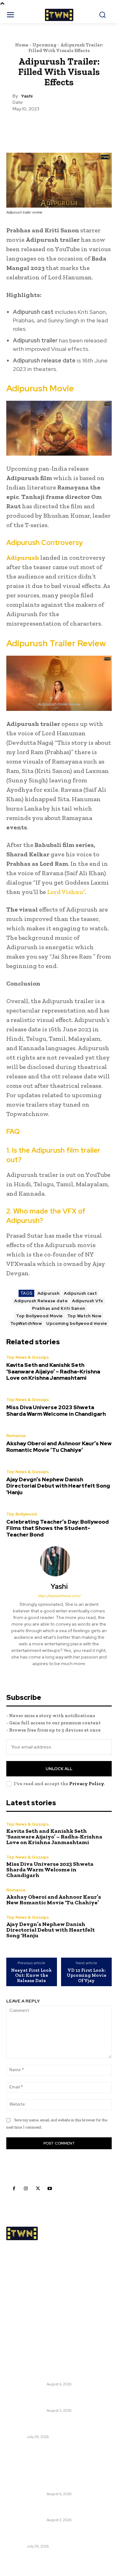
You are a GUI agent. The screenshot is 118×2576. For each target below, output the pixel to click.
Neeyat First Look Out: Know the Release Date (31, 1976)
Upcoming (44, 45)
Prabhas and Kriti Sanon (59, 1308)
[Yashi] (59, 1561)
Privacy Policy (87, 1784)
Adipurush (23, 558)
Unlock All (59, 1769)
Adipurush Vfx (88, 1301)
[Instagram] (26, 2188)
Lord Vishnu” (65, 892)
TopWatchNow (26, 1323)
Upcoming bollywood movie (77, 1323)
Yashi (27, 96)
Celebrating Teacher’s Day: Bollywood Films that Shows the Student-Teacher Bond (58, 1528)
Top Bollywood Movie (39, 1316)
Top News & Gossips (28, 1357)
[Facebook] (14, 2188)
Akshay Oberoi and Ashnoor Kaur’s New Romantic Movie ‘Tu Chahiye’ (59, 1447)
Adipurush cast (80, 1293)
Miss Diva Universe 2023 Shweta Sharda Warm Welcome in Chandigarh (56, 1410)
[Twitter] (38, 2188)
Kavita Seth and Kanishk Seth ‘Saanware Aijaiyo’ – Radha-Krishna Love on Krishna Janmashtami (53, 1371)
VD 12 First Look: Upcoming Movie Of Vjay (87, 1976)
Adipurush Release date (41, 1301)
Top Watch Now (84, 1316)
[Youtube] (50, 2188)
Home (22, 45)
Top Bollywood (22, 1514)
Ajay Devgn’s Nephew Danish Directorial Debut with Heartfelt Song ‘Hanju (58, 1486)
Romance (16, 1436)
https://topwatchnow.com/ (59, 1596)
